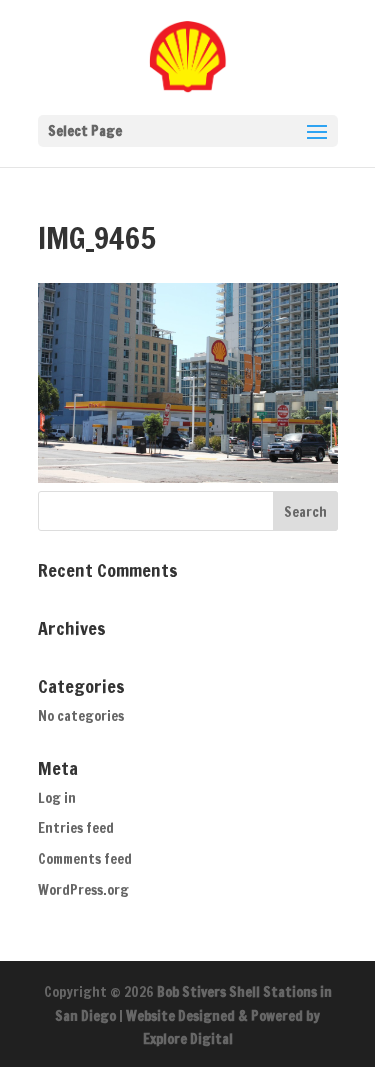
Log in (57, 798)
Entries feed (76, 828)
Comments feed (85, 859)
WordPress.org (83, 890)
